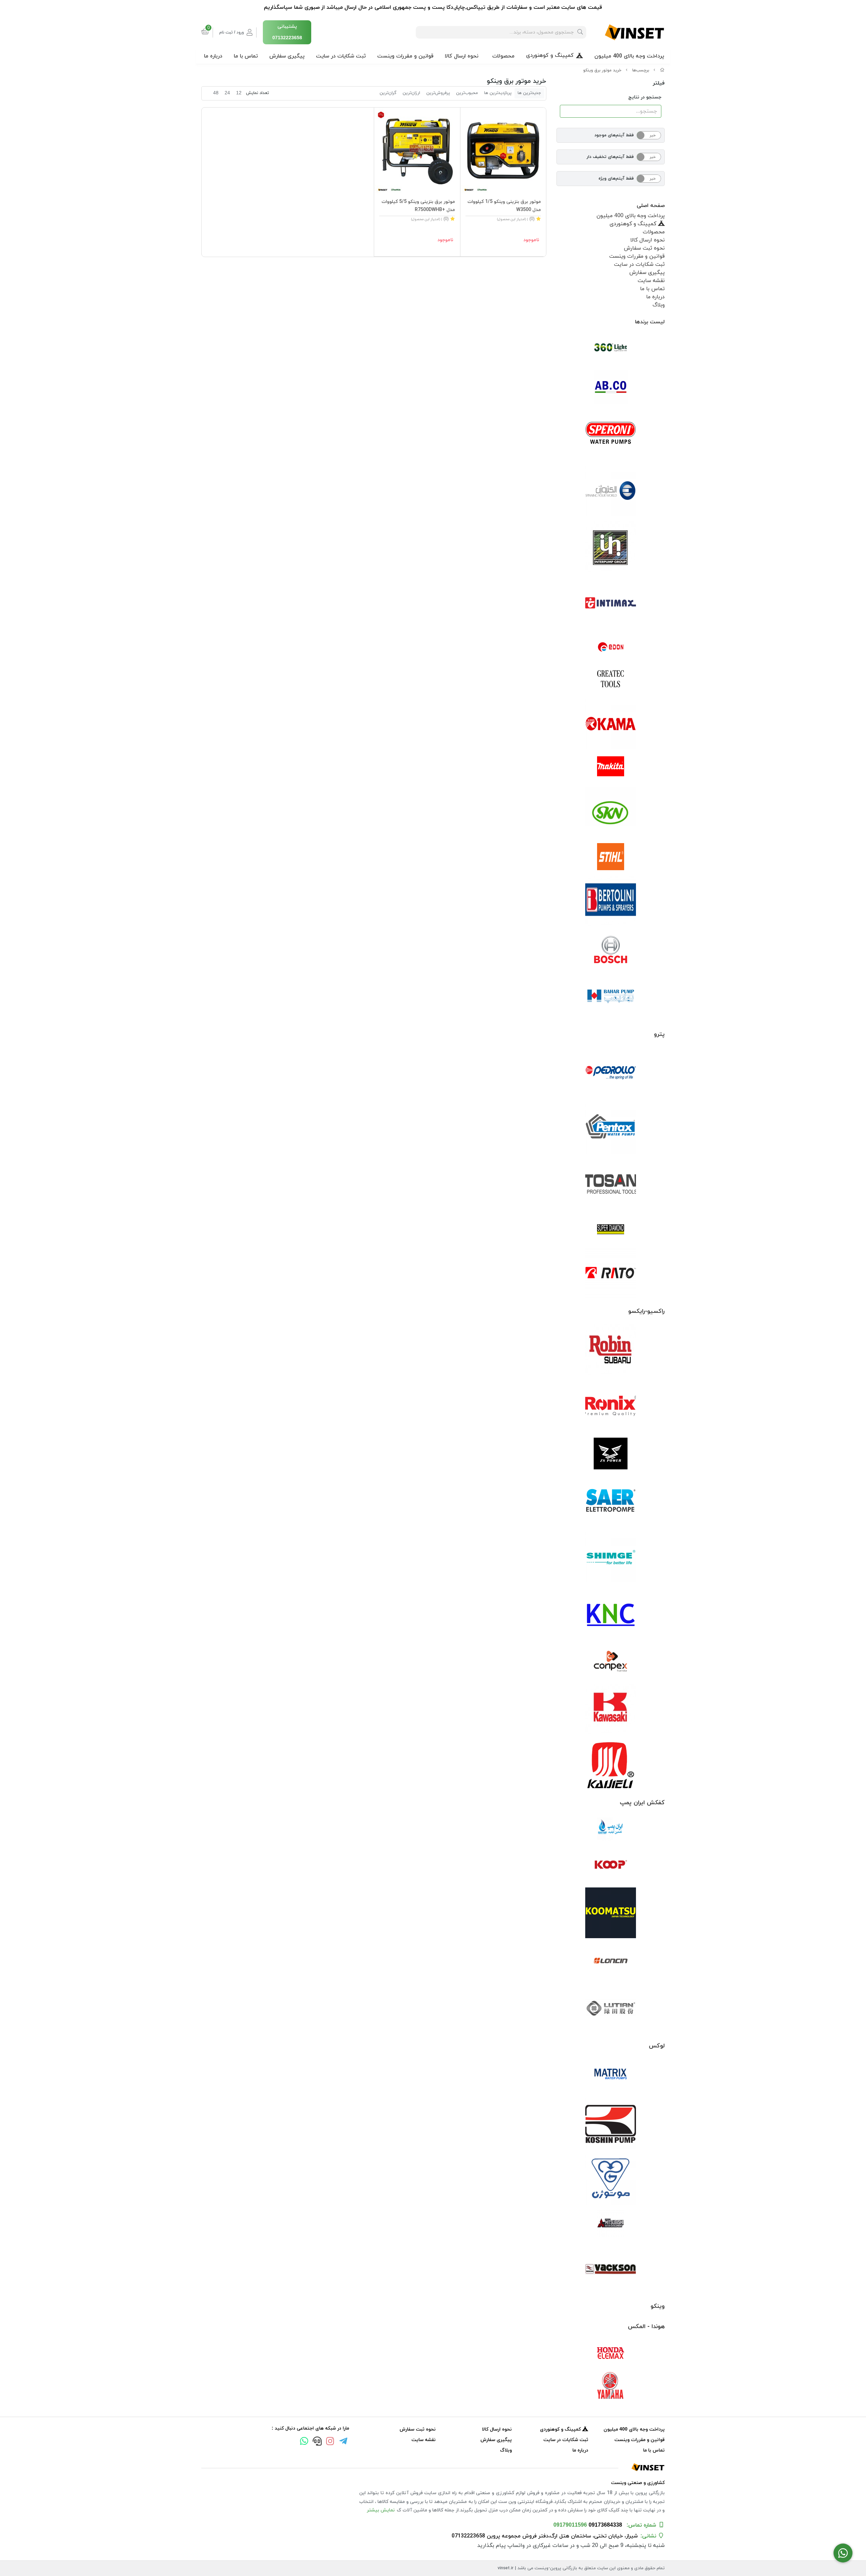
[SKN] (611, 812)
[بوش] (611, 949)
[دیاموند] (611, 1229)
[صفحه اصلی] (662, 70)
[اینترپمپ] (611, 547)
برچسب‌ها (641, 70)
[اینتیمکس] (611, 603)
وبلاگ (659, 305)
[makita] (611, 768)
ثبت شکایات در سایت (341, 56)
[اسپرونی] (611, 435)
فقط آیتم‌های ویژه (616, 179)
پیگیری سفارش (287, 56)
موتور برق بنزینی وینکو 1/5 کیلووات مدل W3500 (504, 206)
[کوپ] (611, 1865)
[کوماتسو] (611, 1913)
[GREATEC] (611, 679)
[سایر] (611, 1501)
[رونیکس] (611, 1406)
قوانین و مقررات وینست (405, 56)
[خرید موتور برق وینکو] (433, 2467)
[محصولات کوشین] (611, 2124)
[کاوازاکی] (611, 1709)
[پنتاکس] (611, 1129)
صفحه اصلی (651, 206)
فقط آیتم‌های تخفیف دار (610, 157)
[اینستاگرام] (330, 2442)
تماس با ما (246, 56)
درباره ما (213, 56)
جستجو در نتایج (645, 97)
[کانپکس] (611, 1661)
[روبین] (611, 1350)
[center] (580, 32)
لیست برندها (650, 322)
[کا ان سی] (611, 1614)
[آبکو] (611, 387)
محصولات (503, 56)
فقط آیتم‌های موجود (614, 135)
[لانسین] (611, 1960)
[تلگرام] (343, 2442)
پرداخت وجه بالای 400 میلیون (629, 56)
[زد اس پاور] (611, 1454)
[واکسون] (611, 2268)
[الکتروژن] (611, 491)
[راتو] (611, 1273)
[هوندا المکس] (611, 2353)
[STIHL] (611, 857)
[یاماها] (611, 2386)
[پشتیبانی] (317, 2442)
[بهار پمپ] (611, 996)
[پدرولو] (611, 1073)
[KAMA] (611, 724)
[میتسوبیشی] (611, 2224)
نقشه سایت (651, 281)
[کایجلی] (611, 1765)
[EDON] (611, 647)
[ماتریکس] (611, 2076)
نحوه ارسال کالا (462, 56)
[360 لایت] (611, 348)
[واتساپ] (304, 2442)
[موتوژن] (611, 2180)
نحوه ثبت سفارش (644, 248)
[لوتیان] (611, 2008)
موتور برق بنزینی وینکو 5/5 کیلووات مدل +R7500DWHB (418, 206)
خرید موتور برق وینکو (602, 70)
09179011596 (570, 2525)
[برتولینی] (611, 901)
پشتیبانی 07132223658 (287, 32)
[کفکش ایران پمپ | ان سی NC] (611, 1829)
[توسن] (611, 1185)
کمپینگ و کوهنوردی (550, 55)
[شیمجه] (611, 1557)
